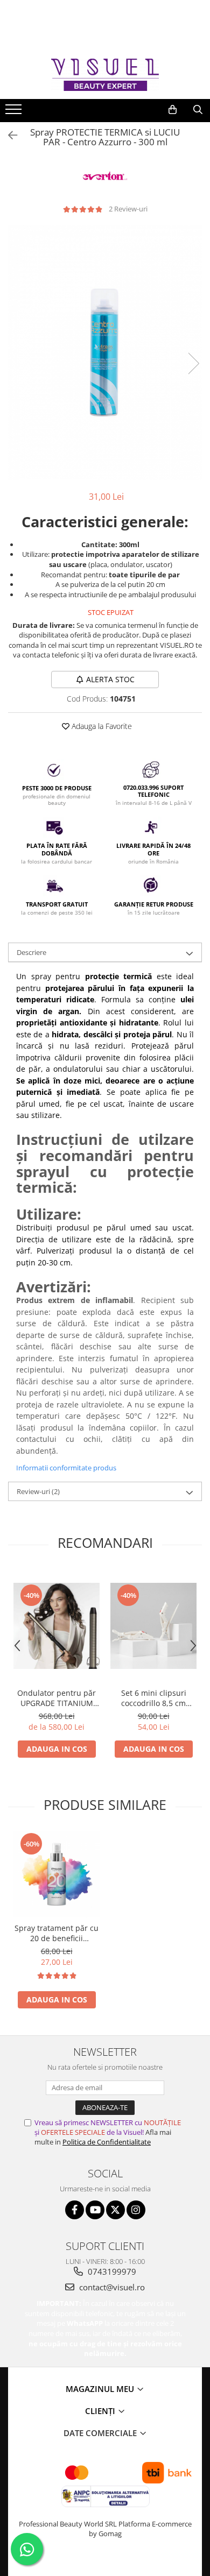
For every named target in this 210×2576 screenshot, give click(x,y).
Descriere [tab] (31, 952)
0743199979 (111, 2271)
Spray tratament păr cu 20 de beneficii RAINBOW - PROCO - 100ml (57, 1933)
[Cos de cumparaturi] (173, 110)
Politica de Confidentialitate (107, 2142)
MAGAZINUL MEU (101, 2389)
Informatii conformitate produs (66, 1468)
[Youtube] (95, 2210)
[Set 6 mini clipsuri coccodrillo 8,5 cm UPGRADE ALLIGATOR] (153, 1626)
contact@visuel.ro (111, 2287)
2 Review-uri (128, 209)
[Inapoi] (8, 135)
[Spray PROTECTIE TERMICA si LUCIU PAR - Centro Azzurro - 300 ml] (105, 352)
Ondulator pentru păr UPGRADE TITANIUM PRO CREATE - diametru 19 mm (57, 1698)
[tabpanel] (105, 352)
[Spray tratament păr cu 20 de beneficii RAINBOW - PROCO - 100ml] (57, 1874)
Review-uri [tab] (38, 1491)
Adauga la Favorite (101, 726)
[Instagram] (136, 2210)
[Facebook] (75, 2210)
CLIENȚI (101, 2411)
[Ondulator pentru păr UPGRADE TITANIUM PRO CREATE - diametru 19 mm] (57, 1626)
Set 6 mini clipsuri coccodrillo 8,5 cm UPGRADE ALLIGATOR (153, 1698)
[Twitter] (115, 2210)
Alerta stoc (110, 679)
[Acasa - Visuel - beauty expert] (105, 75)
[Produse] (15, 112)
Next (193, 363)
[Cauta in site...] (198, 110)
